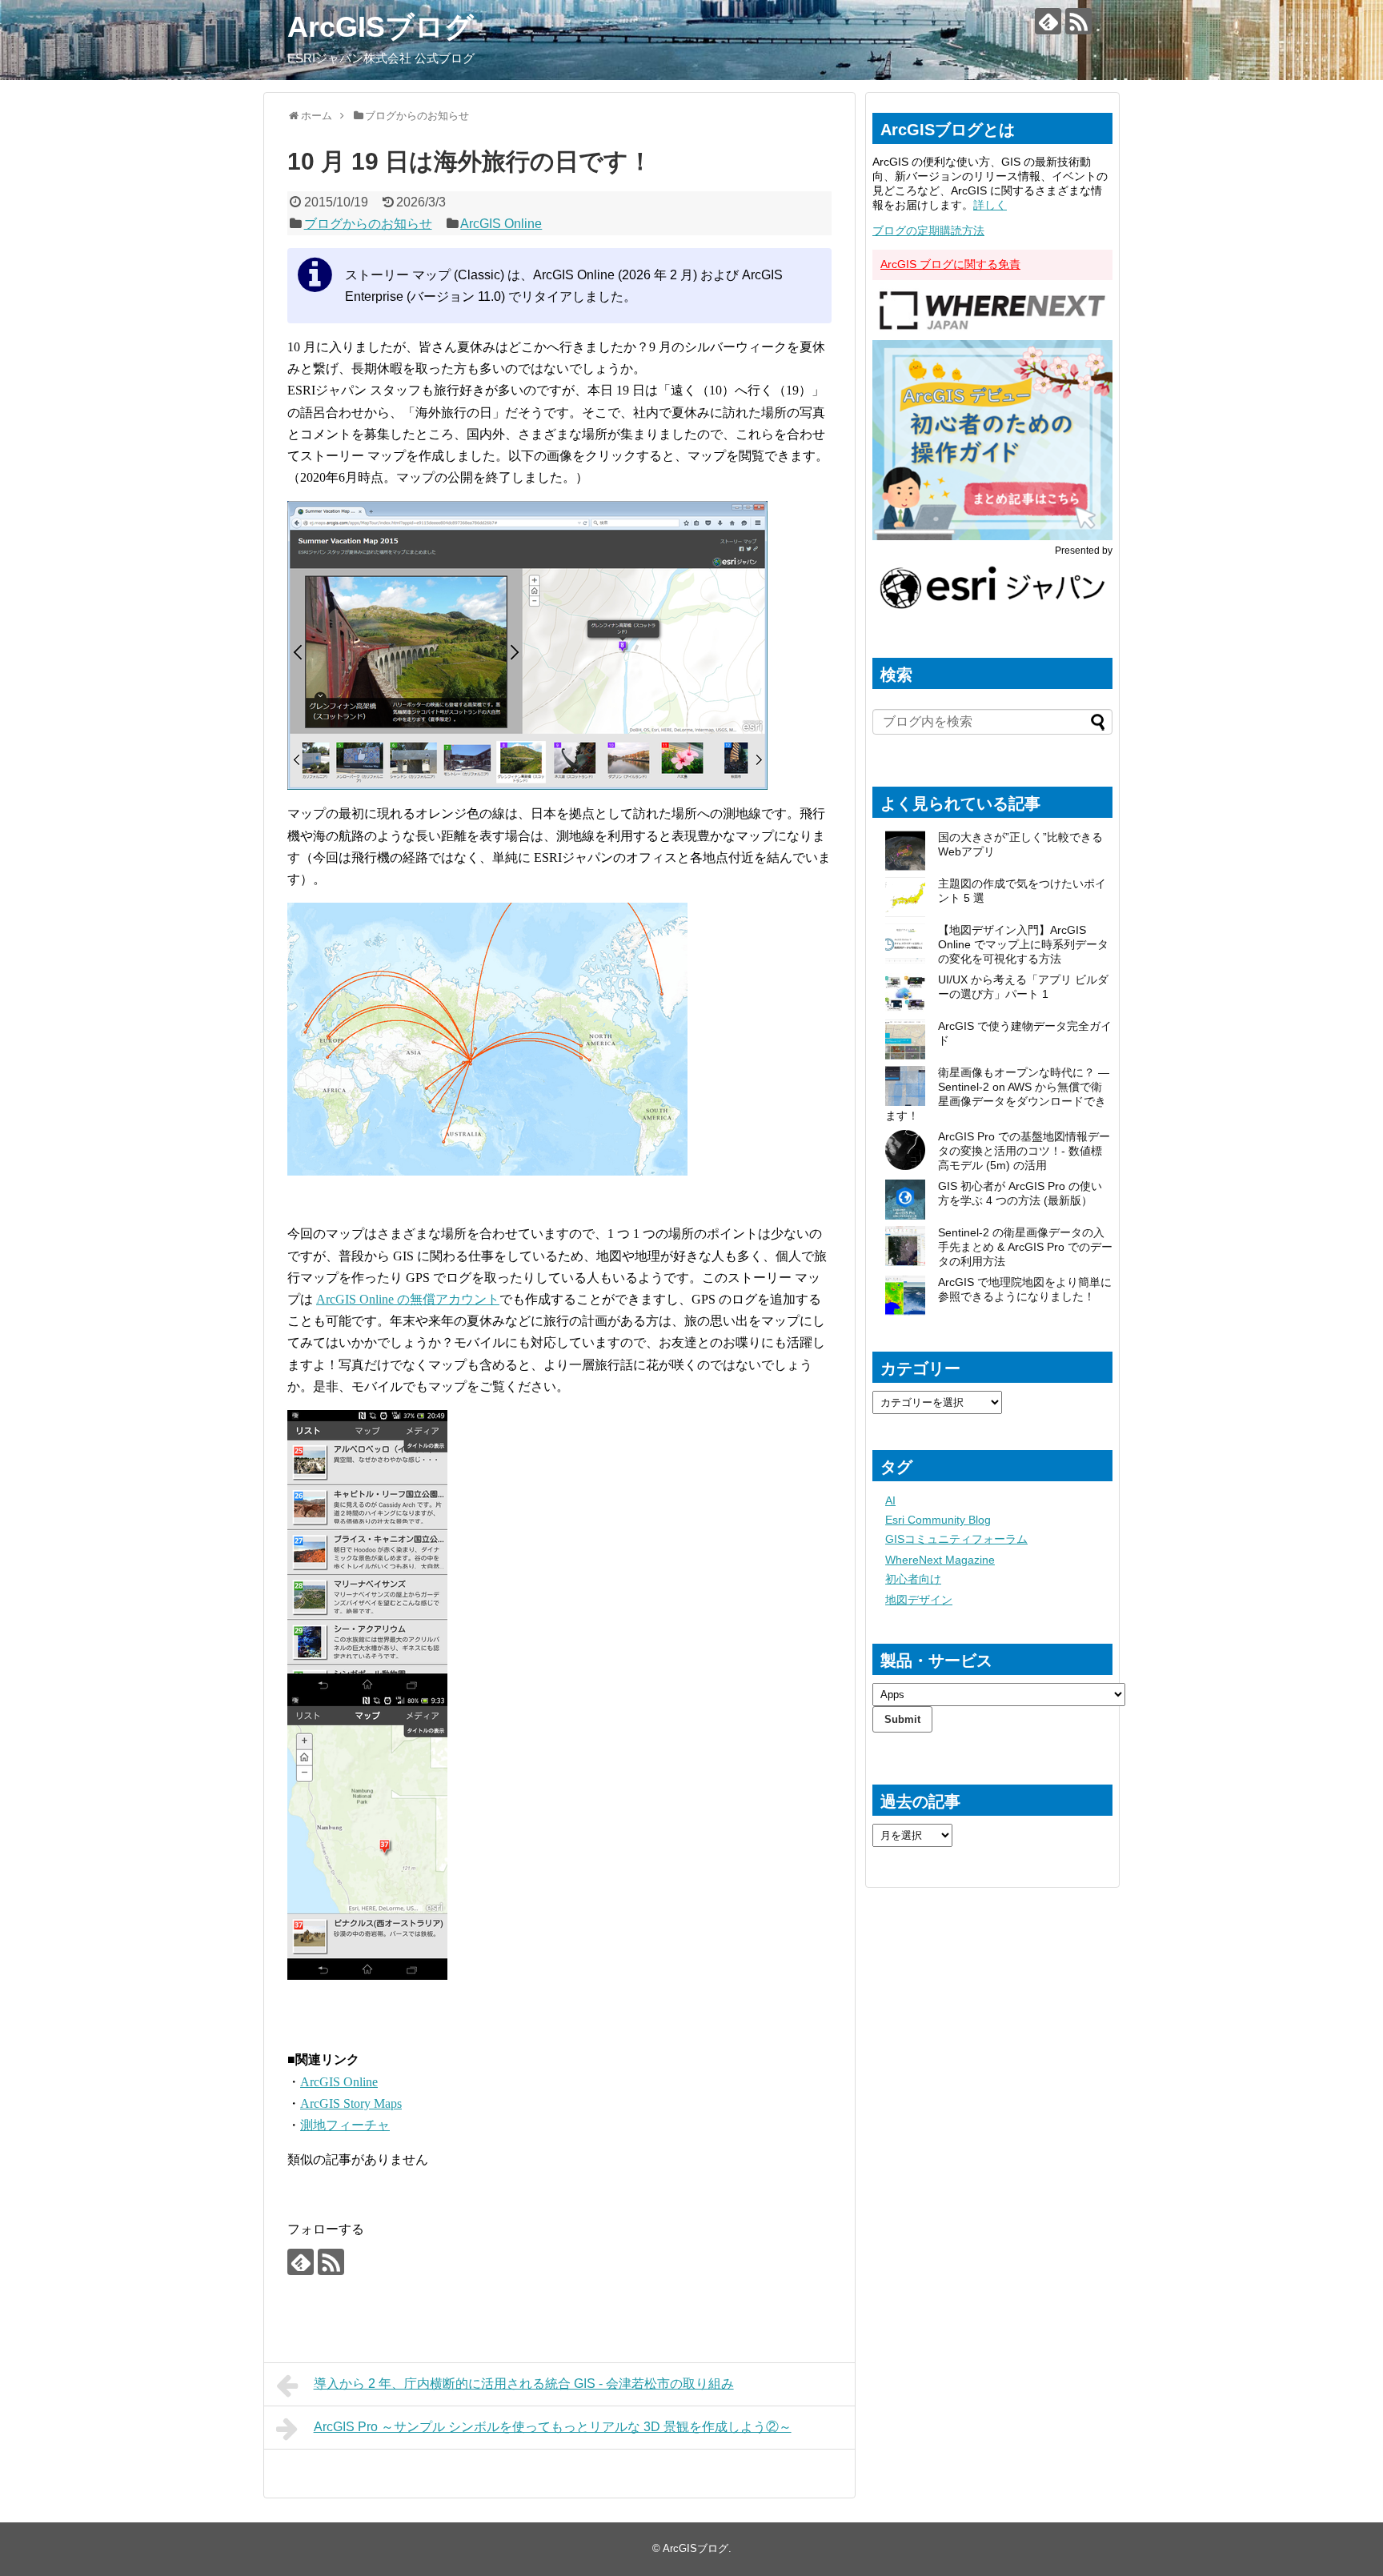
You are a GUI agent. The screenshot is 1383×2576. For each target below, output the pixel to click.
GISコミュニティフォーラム (956, 1539)
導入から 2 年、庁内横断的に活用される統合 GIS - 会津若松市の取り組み (524, 2384)
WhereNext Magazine (940, 1560)
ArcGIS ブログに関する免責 (950, 264)
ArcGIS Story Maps (351, 2103)
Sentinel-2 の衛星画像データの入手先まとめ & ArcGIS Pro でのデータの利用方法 (1025, 1247)
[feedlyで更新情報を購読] (1048, 21)
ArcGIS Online (501, 224)
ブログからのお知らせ (368, 224)
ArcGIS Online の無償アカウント (408, 1299)
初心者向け (913, 1579)
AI (890, 1500)
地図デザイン (919, 1600)
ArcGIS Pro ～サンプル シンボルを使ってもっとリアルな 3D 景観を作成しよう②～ (553, 2427)
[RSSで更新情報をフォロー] (1078, 21)
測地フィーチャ (345, 2125)
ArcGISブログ (381, 27)
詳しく (990, 205)
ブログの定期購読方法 (928, 230)
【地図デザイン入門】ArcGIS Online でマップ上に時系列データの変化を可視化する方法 (1023, 944)
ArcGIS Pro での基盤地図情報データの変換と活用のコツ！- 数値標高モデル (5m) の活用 (1024, 1151)
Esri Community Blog (938, 1520)
